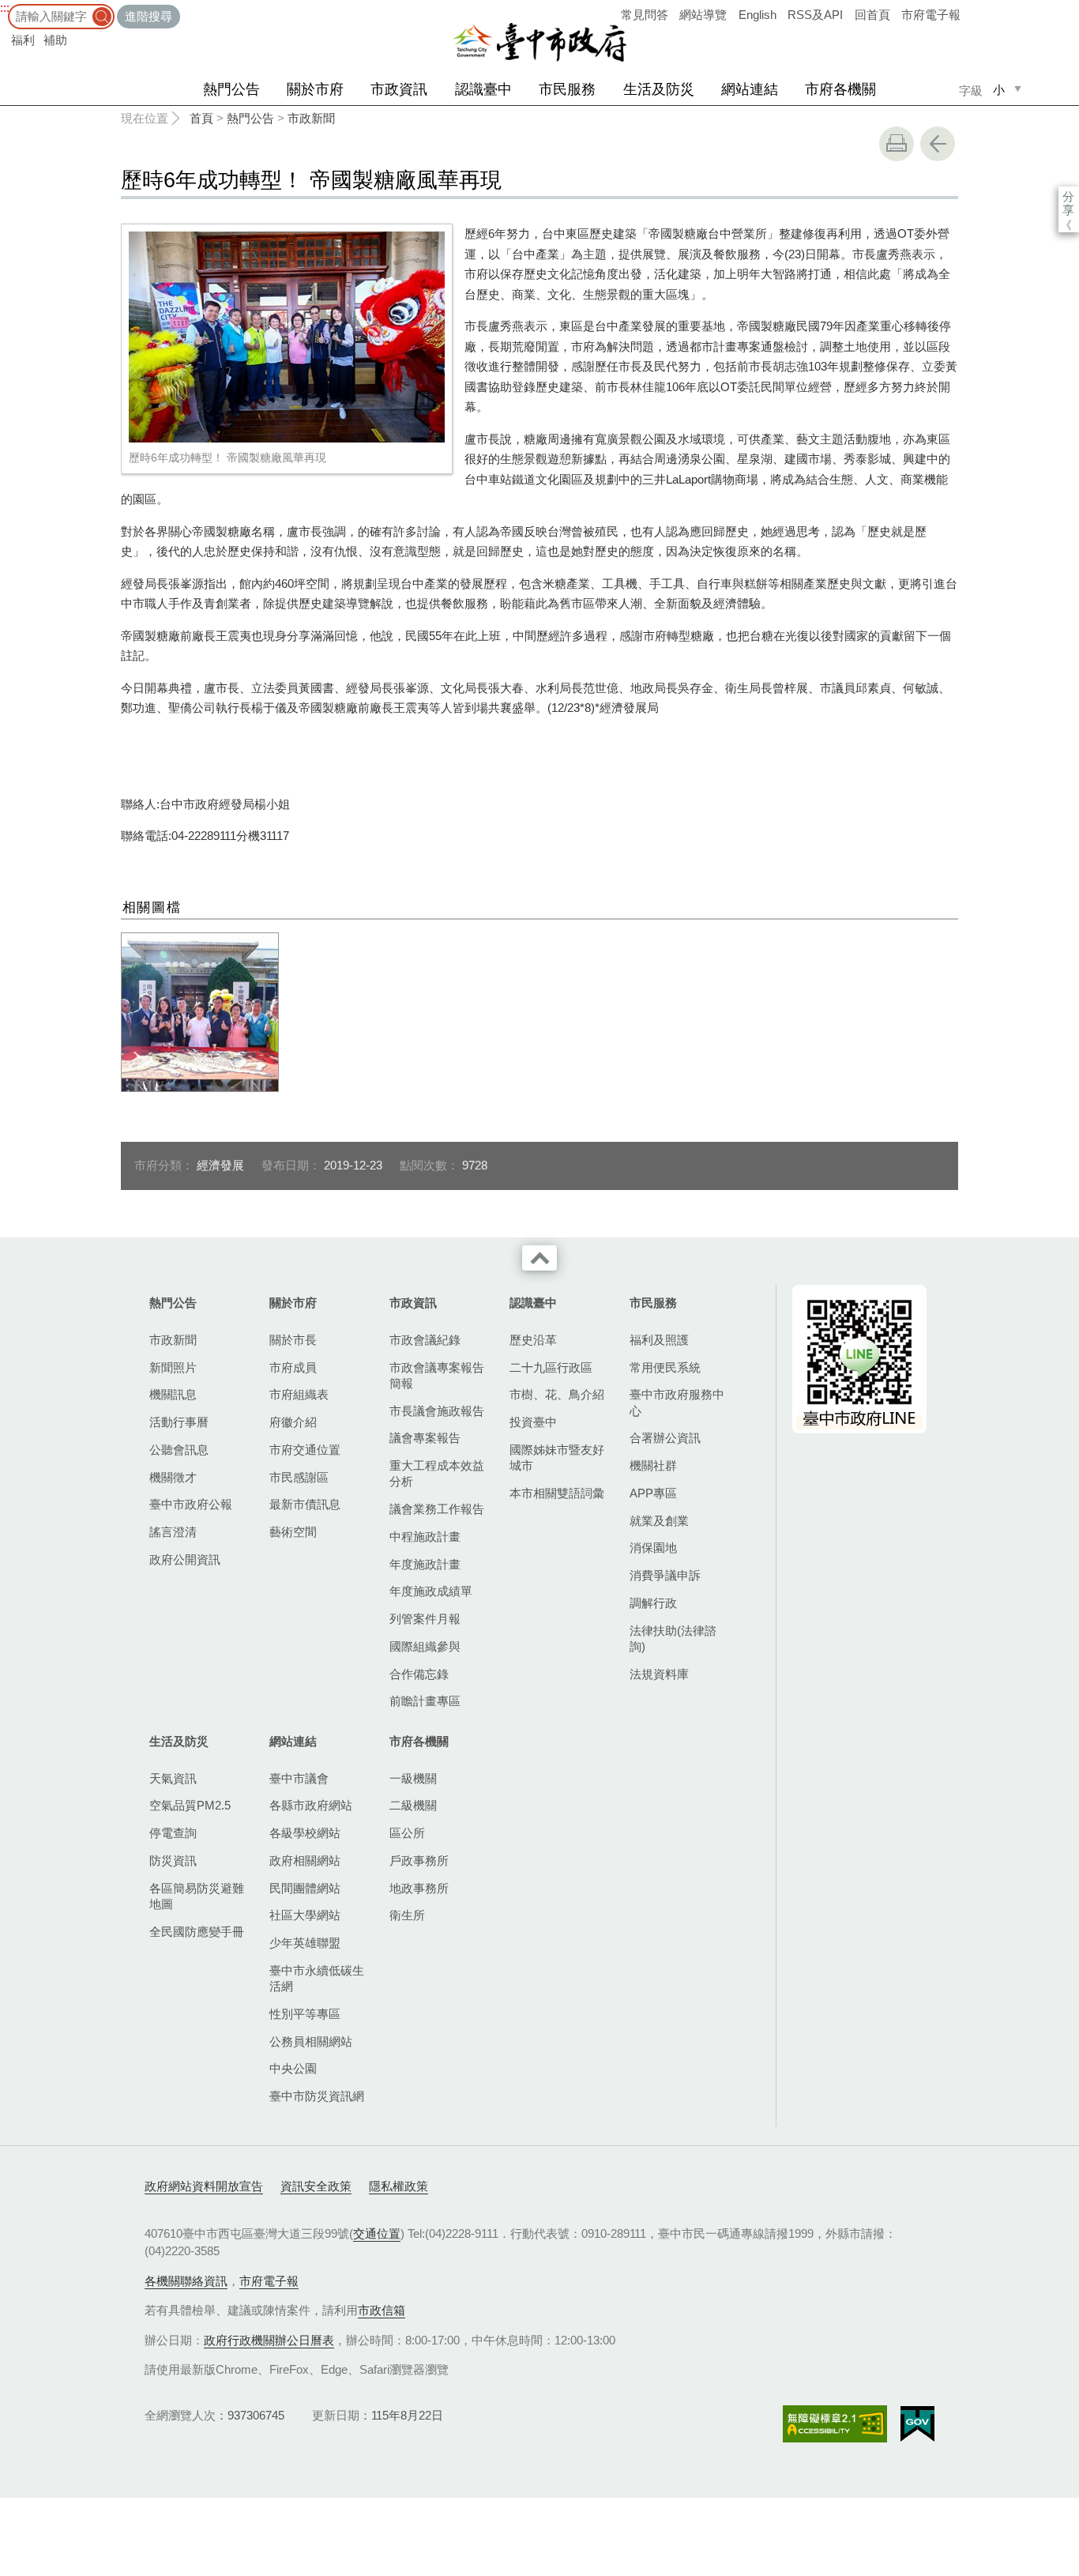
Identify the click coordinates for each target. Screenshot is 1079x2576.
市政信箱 (382, 2310)
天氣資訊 (173, 1778)
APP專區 (653, 1493)
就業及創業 (659, 1521)
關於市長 (293, 1340)
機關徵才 (173, 1477)
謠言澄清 (173, 1532)
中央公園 (293, 2068)
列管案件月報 (425, 1619)
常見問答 (645, 15)
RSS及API (815, 15)
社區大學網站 (305, 1915)
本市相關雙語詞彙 (557, 1493)
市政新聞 (311, 118)
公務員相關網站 (311, 2041)
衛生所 (407, 1915)
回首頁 (872, 15)
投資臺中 (533, 1422)
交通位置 (377, 2233)
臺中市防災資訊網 (317, 2096)
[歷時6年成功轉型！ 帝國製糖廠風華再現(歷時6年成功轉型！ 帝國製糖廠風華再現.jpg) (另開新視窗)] (287, 337)
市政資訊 (399, 89)
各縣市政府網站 (311, 1805)
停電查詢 (173, 1833)
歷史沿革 (533, 1340)
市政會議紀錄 (425, 1340)
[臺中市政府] (539, 43)
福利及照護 (659, 1340)
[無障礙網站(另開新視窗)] (835, 2424)
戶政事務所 (419, 1860)
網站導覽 (703, 15)
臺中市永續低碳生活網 (317, 1978)
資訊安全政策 (316, 2186)
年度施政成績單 (431, 1591)
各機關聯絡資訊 (186, 2281)
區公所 (407, 1833)
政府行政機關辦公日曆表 (269, 2340)
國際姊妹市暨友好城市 (557, 1457)
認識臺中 (483, 89)
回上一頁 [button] (938, 144)
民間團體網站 (305, 1888)
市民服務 (567, 89)
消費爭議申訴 (665, 1575)
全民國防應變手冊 (197, 1932)
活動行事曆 (179, 1422)
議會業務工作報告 (437, 1509)
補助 (55, 40)
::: (5, 8)
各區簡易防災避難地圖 (197, 1896)
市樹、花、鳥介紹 (557, 1394)
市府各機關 (840, 89)
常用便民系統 (665, 1367)
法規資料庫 (659, 1674)
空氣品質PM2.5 (190, 1805)
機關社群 (653, 1465)
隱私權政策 (399, 2186)
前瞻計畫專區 (425, 1701)
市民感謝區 (299, 1477)
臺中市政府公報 (191, 1504)
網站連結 (750, 89)
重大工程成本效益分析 (437, 1473)
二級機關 (413, 1805)
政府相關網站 (305, 1860)
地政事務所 (419, 1888)
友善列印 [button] (897, 144)
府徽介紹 (293, 1422)
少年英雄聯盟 (305, 1943)
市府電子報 (931, 15)
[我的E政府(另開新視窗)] (917, 2424)
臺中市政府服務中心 (677, 1402)
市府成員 (293, 1367)
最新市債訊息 (305, 1504)
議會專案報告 (425, 1438)
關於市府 (315, 89)
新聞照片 (173, 1367)
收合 (539, 1258)
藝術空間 (293, 1532)
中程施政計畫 (425, 1537)
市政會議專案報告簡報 (437, 1375)
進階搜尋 (149, 16)
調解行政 (653, 1603)
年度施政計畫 (425, 1564)
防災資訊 (173, 1860)
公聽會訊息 (179, 1450)
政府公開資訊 (185, 1559)
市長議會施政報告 (437, 1411)
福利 (23, 40)
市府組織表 (299, 1394)
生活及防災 (659, 89)
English (758, 15)
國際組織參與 (425, 1646)
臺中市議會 (299, 1778)
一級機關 (413, 1778)
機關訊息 (173, 1394)
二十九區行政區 (551, 1367)
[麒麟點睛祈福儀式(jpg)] (200, 1012)
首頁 (201, 118)
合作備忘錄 (419, 1674)
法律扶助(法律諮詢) (673, 1638)
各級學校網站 (305, 1833)
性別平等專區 (305, 2014)
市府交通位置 (305, 1450)
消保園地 (653, 1548)
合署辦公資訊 (665, 1438)
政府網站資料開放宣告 (204, 2186)
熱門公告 (231, 89)
